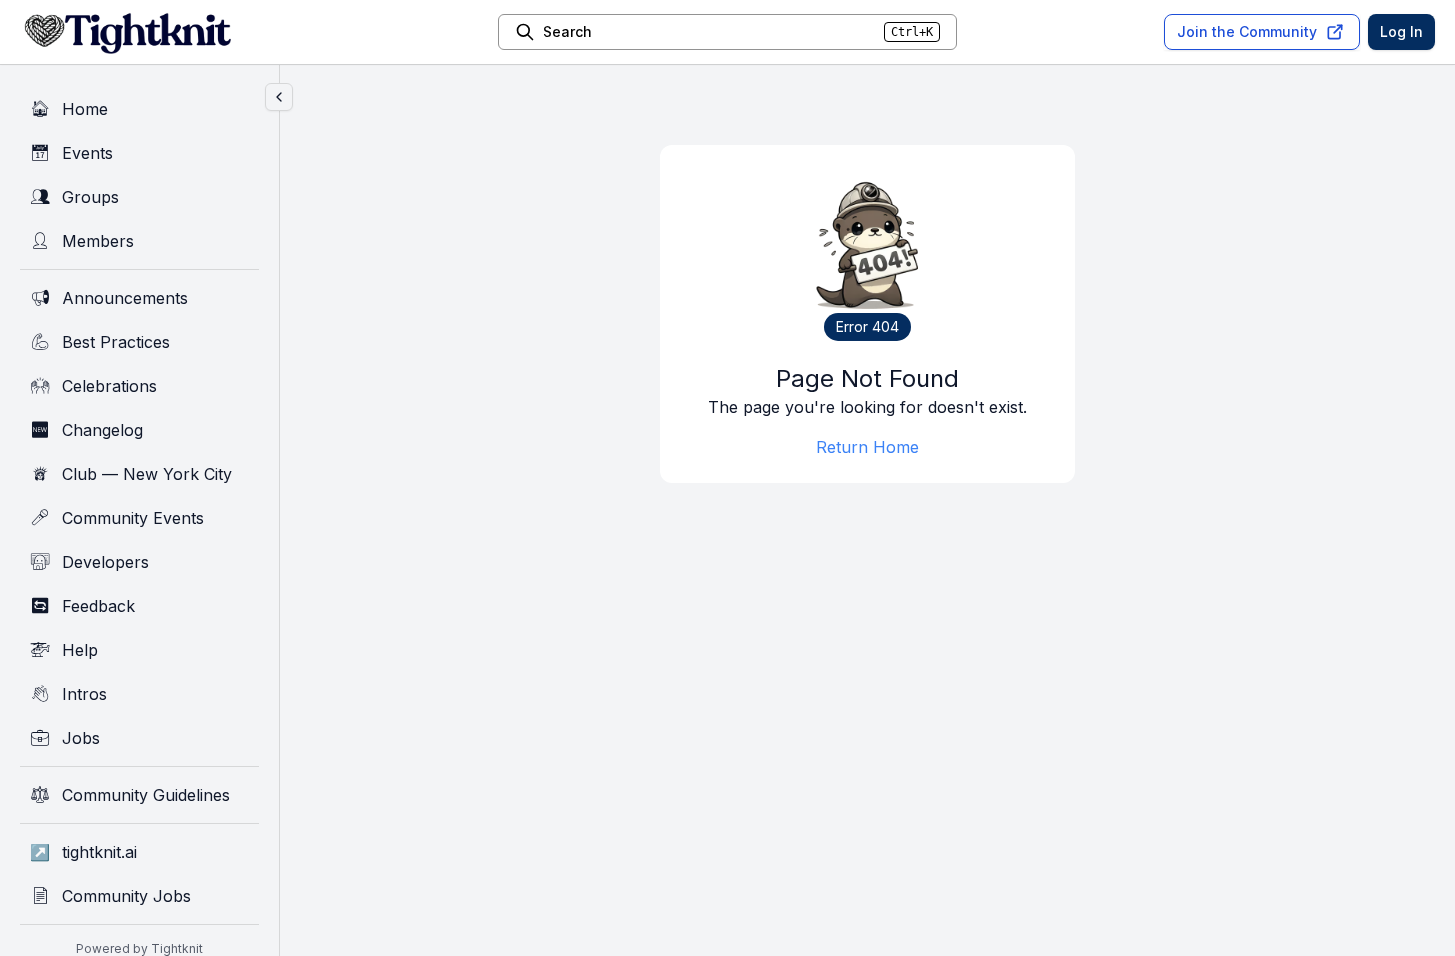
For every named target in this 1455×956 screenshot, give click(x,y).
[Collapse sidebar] (279, 97)
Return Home (867, 447)
